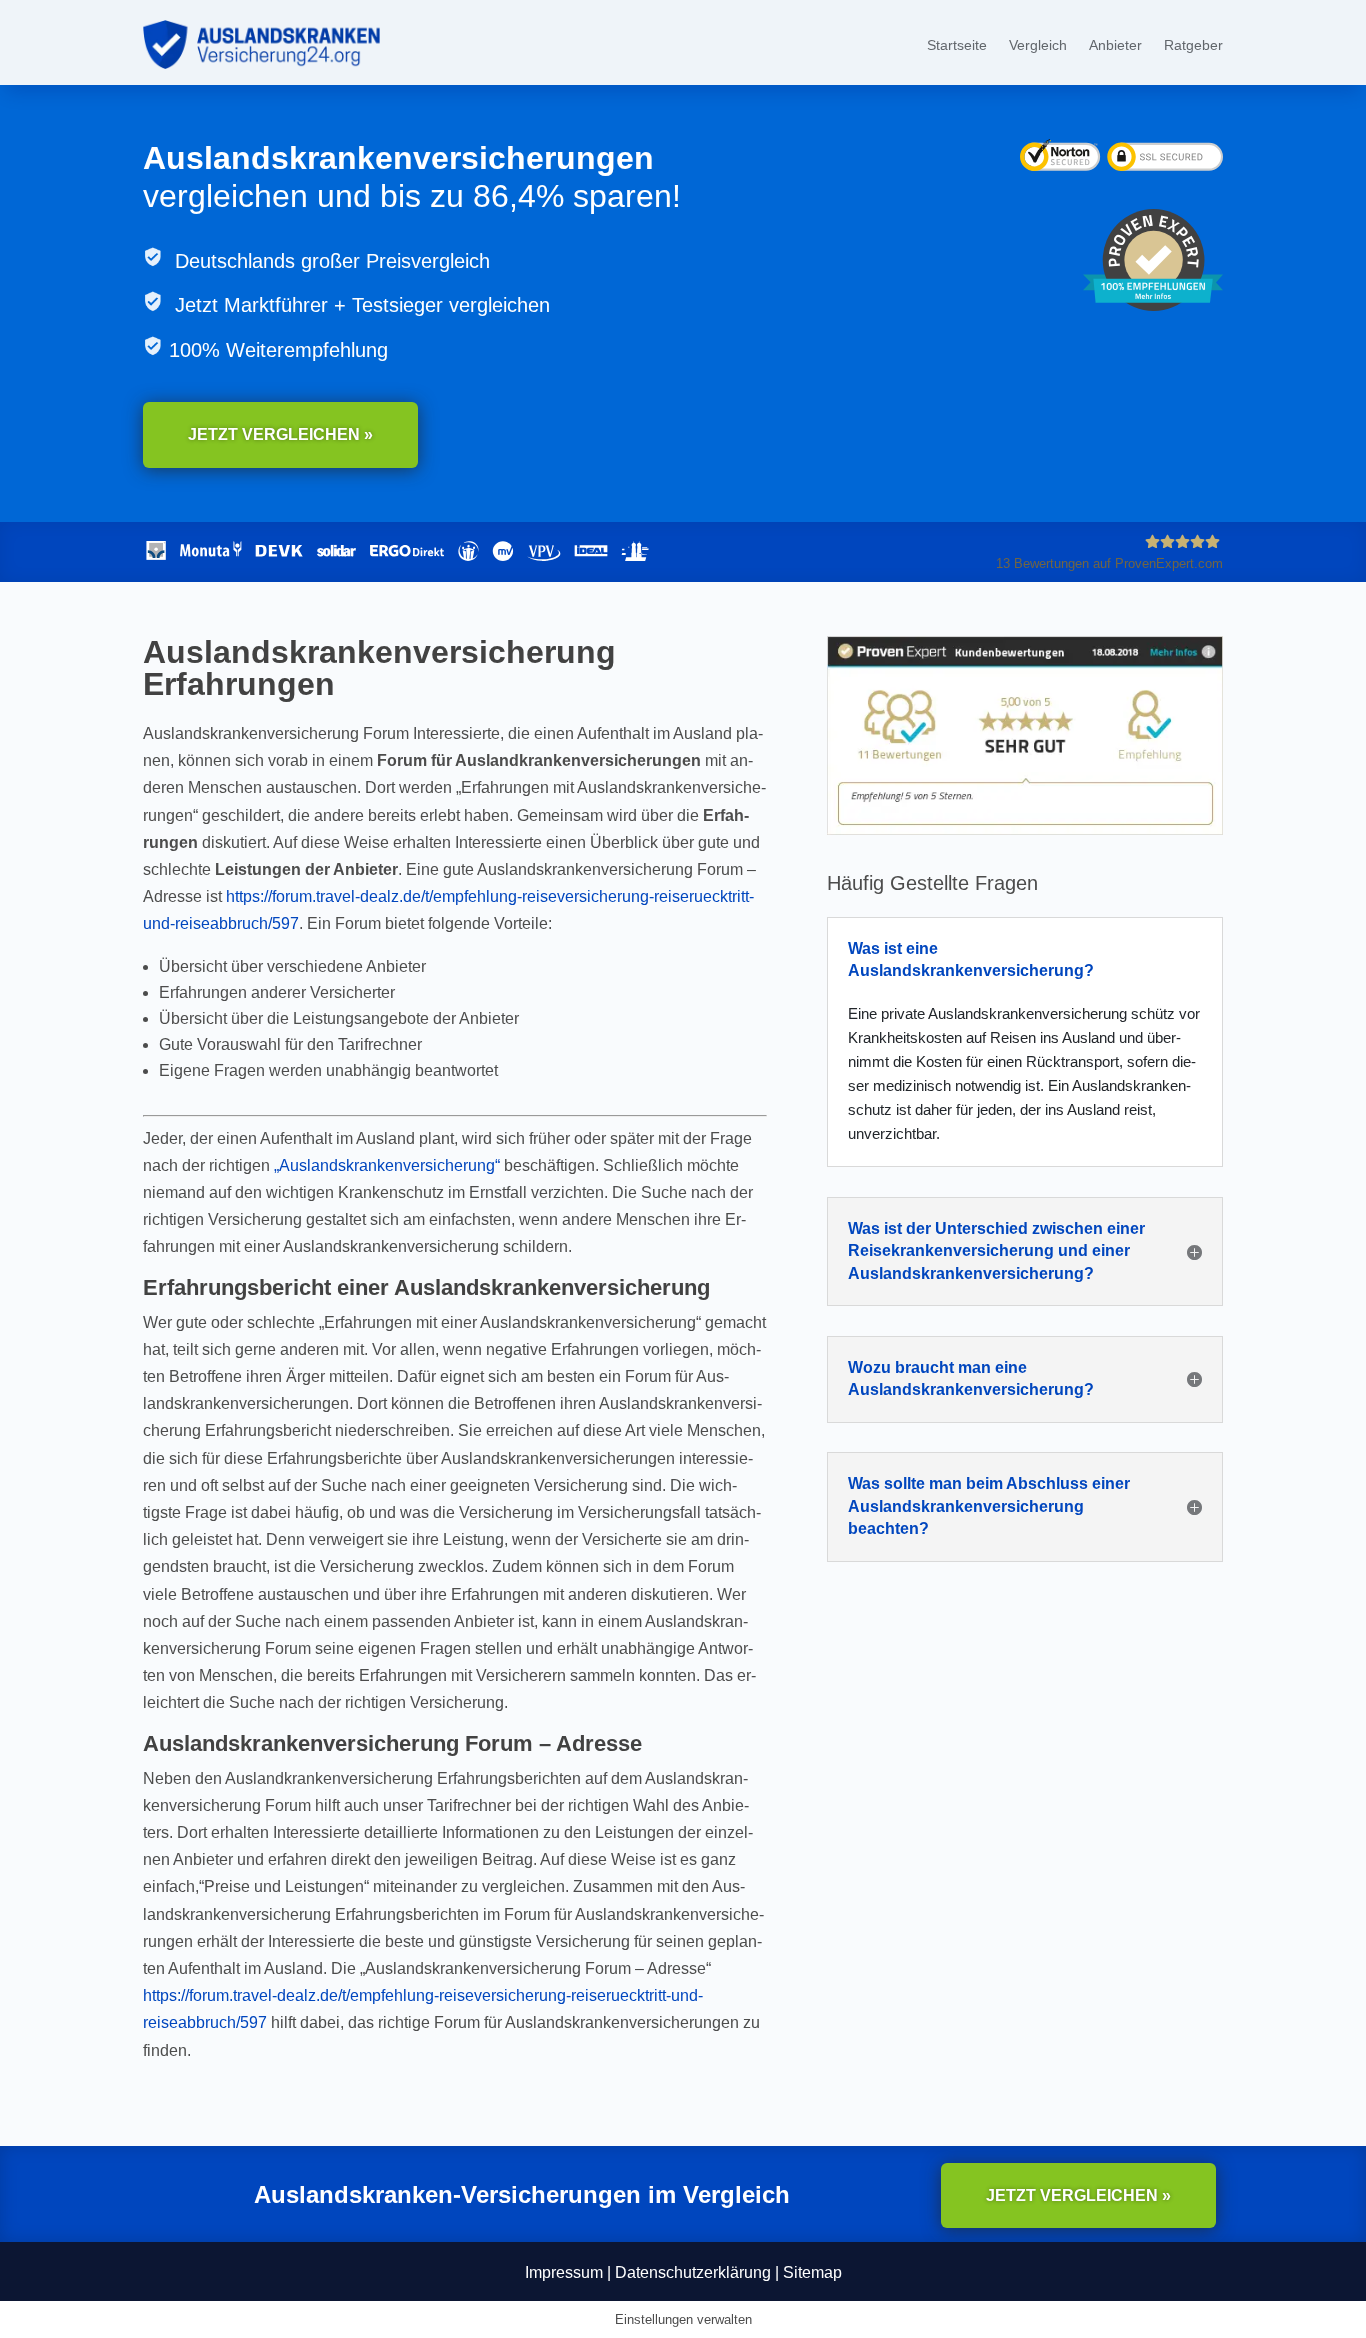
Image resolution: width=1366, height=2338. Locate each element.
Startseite (957, 45)
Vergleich (1038, 45)
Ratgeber (1193, 45)
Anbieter (1115, 45)
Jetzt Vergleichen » (280, 434)
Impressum (564, 2272)
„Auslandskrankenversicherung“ (387, 1165)
